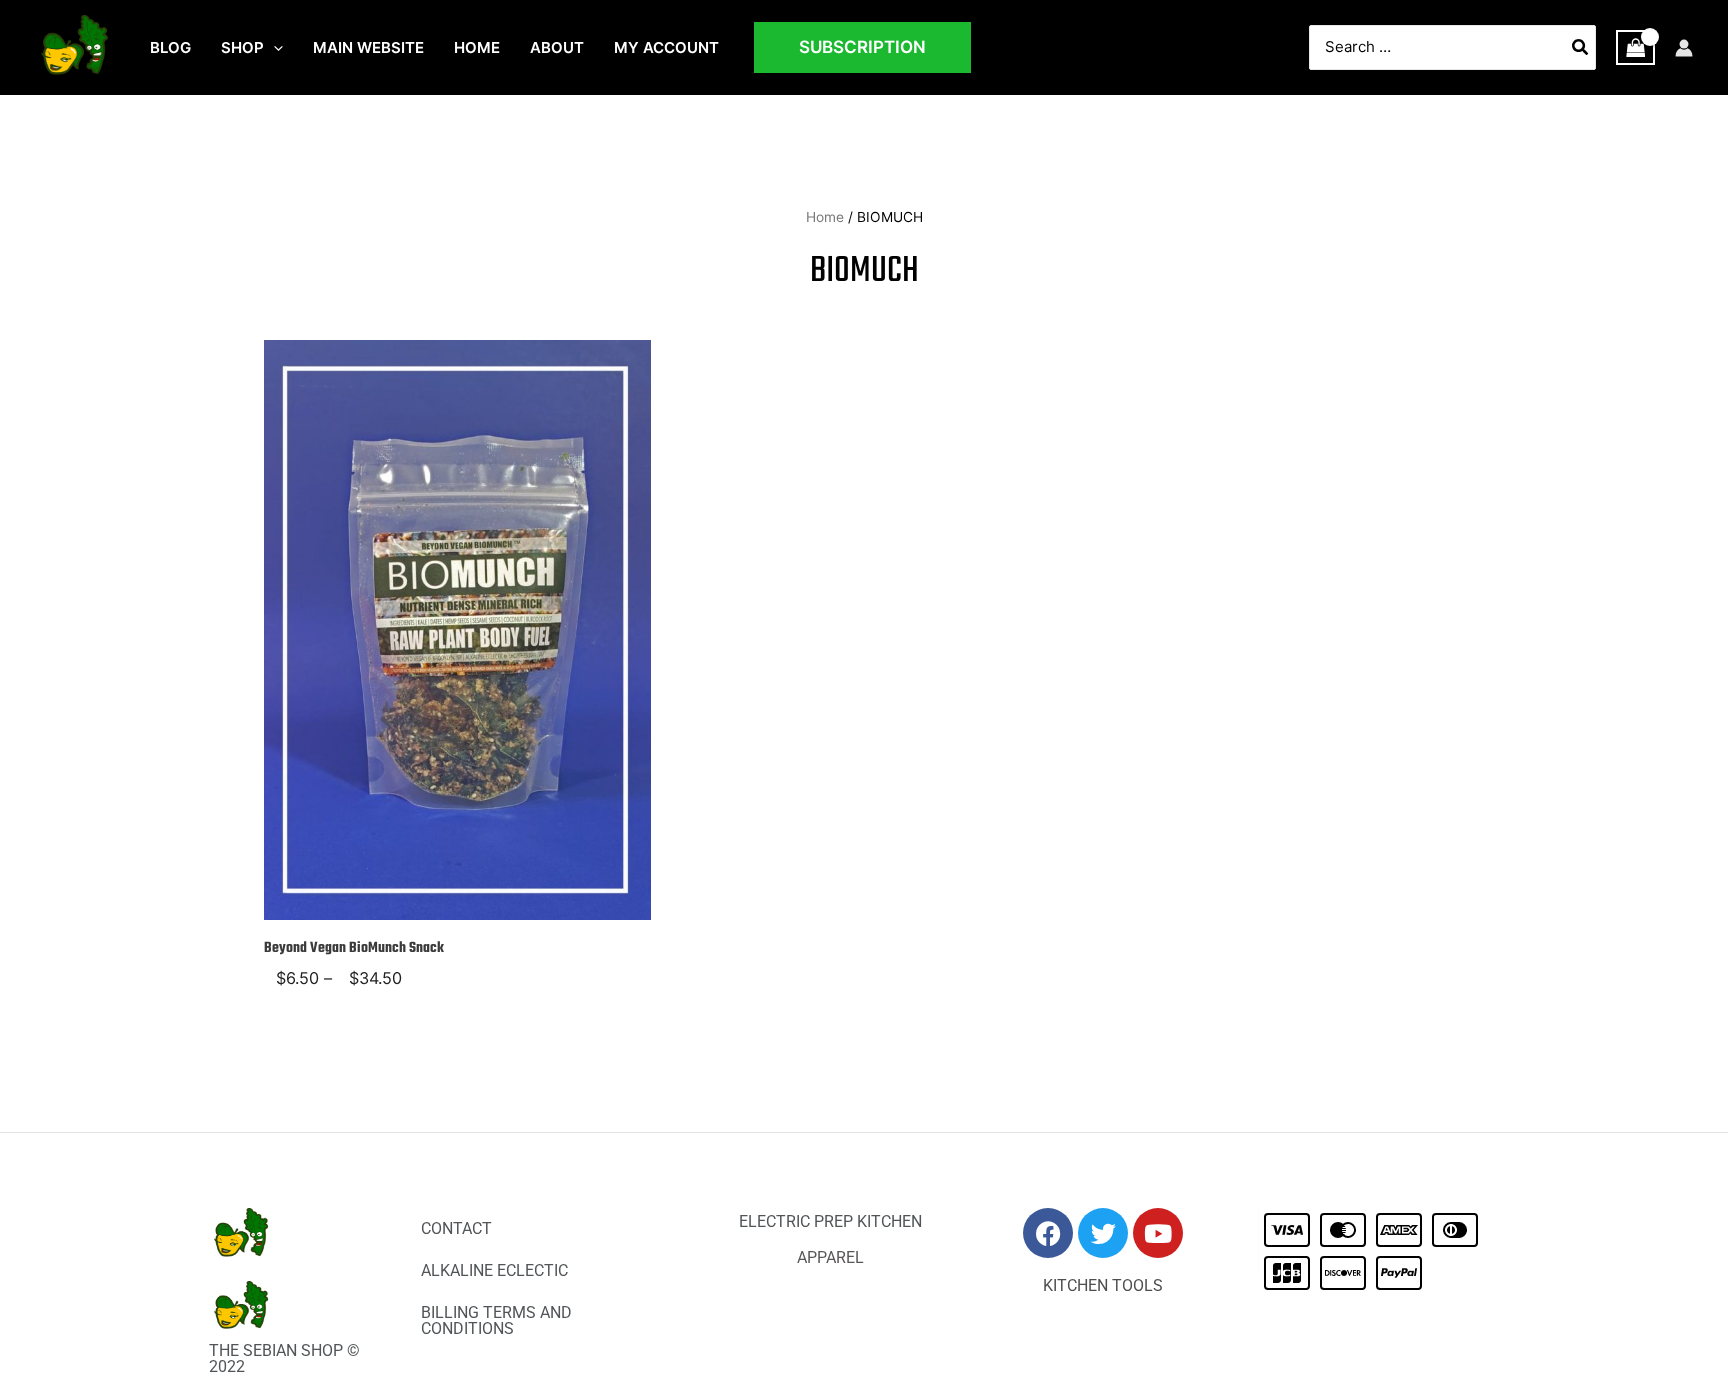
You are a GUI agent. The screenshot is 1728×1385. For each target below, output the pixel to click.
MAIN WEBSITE (368, 47)
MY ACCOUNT (666, 47)
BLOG (170, 47)
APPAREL (830, 1257)
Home (825, 217)
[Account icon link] (1684, 48)
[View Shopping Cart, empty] (1636, 48)
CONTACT (456, 1228)
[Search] (1581, 47)
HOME (477, 47)
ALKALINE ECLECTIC (494, 1270)
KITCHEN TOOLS (1103, 1285)
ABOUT (557, 47)
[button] (273, 48)
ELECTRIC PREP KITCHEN (830, 1221)
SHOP (242, 47)
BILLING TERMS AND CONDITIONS (496, 1320)
